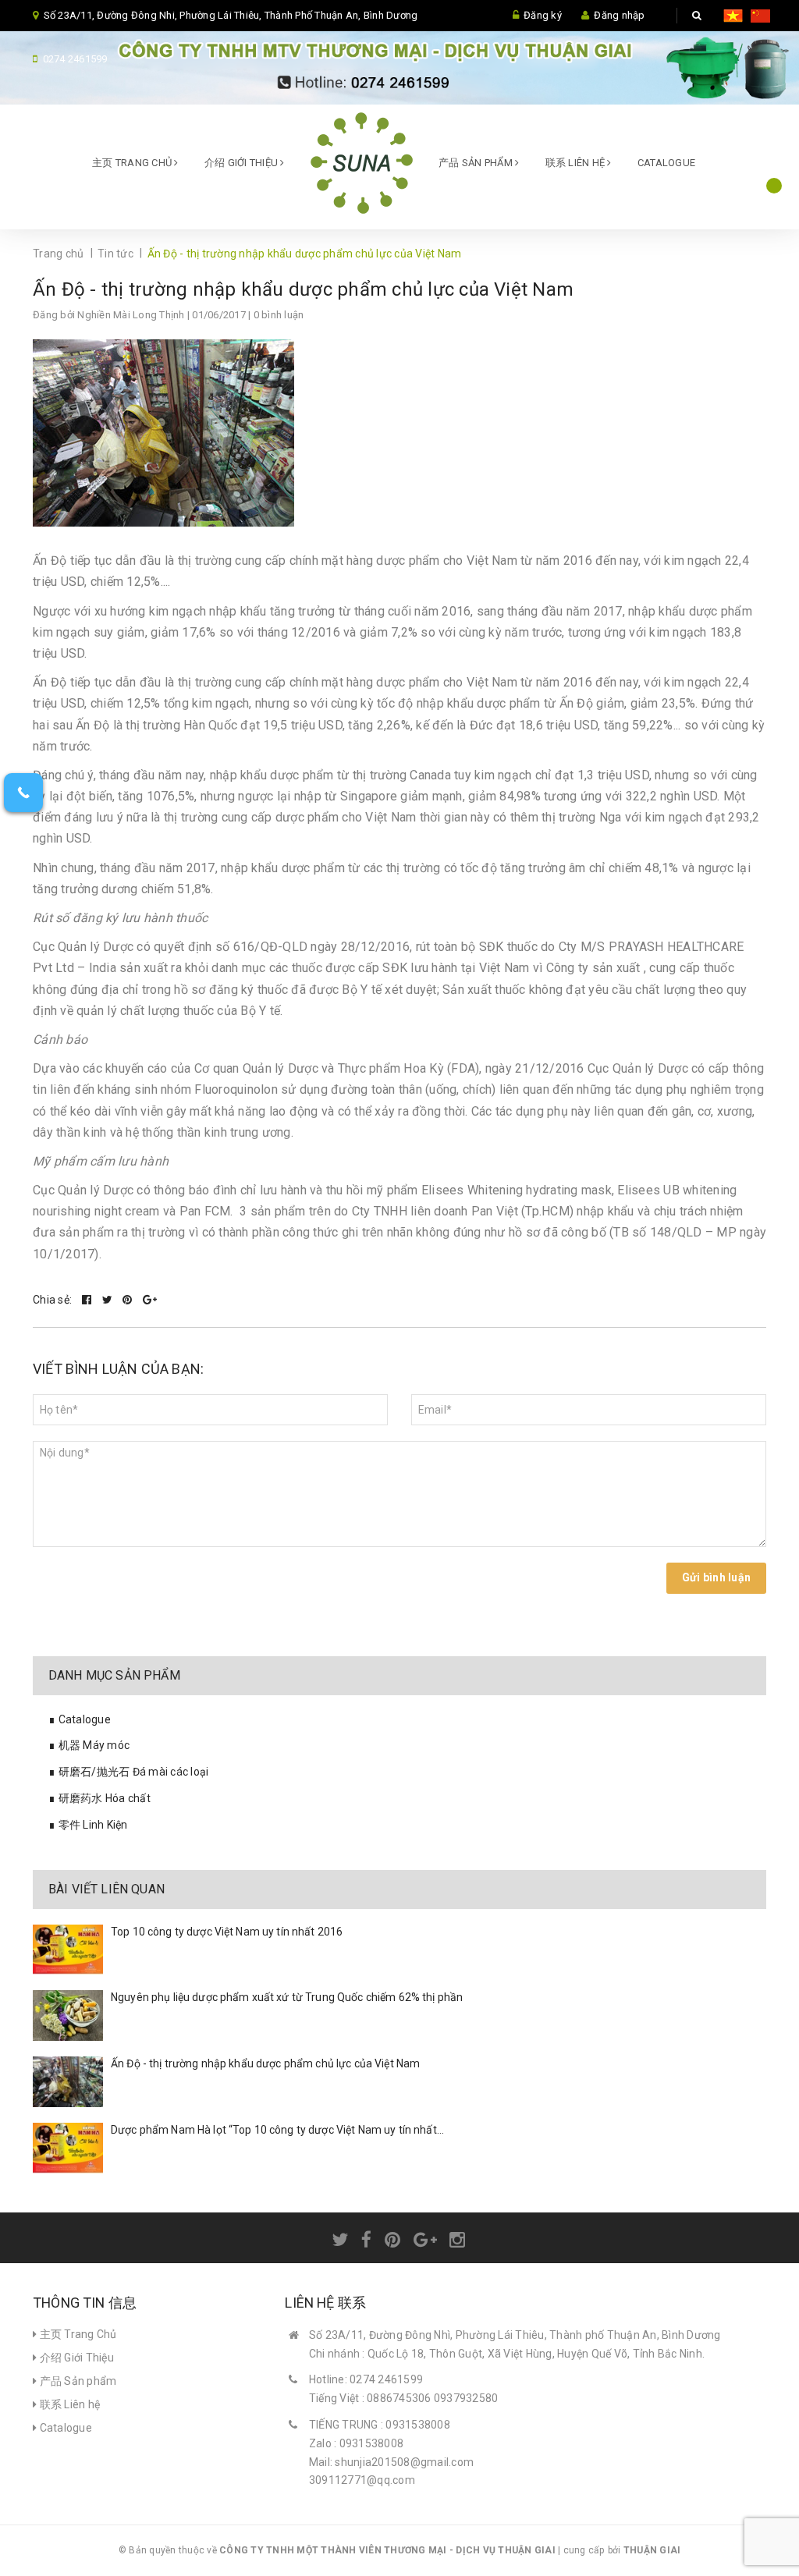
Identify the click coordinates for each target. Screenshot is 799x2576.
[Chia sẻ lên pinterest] (129, 1300)
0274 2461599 (75, 59)
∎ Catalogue (80, 1719)
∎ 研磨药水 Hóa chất (99, 1798)
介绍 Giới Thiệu (243, 163)
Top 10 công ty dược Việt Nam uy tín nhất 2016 (227, 1932)
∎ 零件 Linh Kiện (88, 1825)
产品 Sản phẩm (477, 163)
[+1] (150, 1300)
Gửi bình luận (716, 1577)
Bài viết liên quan (107, 1889)
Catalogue (666, 163)
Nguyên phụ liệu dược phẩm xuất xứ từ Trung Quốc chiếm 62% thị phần (287, 1997)
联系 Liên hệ (577, 163)
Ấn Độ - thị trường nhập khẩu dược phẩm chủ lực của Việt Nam (303, 289)
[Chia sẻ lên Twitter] (109, 1300)
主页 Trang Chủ (133, 163)
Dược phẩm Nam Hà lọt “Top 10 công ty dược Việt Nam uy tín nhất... (277, 2130)
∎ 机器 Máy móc (89, 1745)
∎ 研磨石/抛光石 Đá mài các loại (128, 1772)
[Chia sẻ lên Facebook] (88, 1300)
